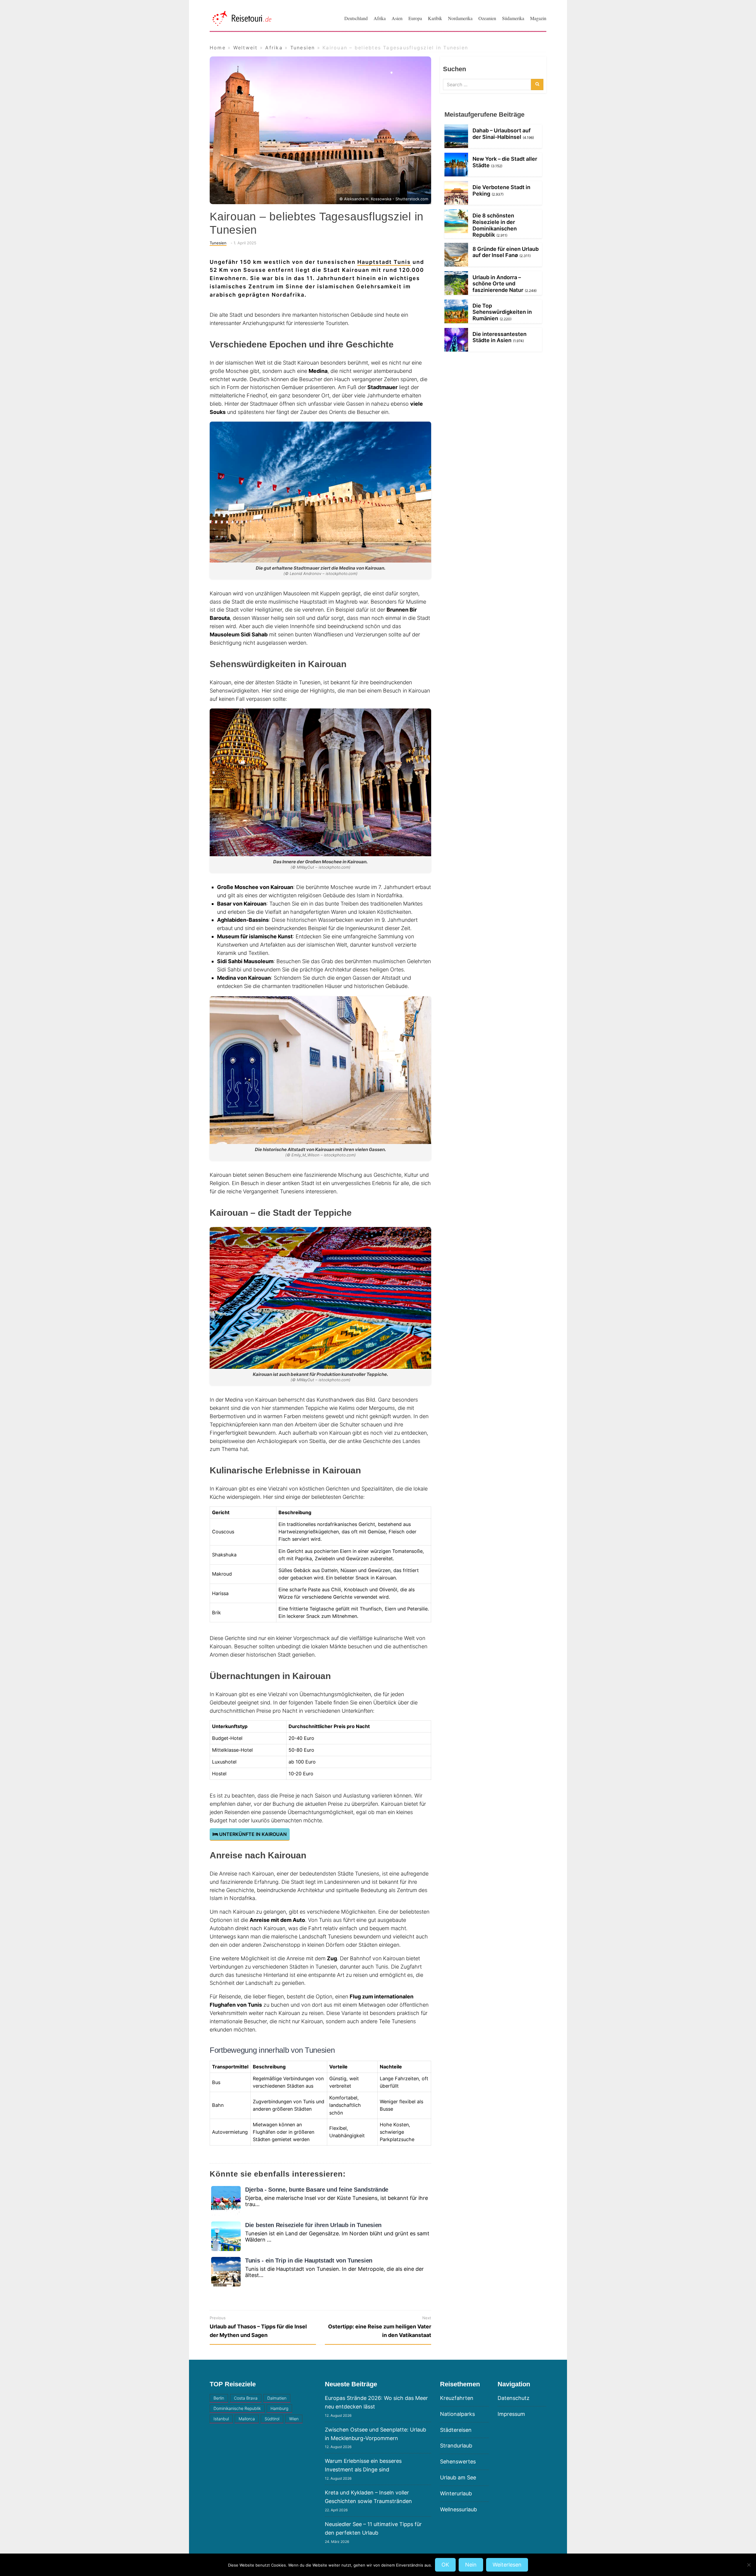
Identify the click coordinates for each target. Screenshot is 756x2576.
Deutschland (356, 18)
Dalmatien (277, 2398)
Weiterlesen (507, 2565)
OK (445, 2565)
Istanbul (221, 2419)
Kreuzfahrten (457, 2398)
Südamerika (513, 18)
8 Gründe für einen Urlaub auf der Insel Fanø (506, 252)
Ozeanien (487, 18)
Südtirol (272, 2419)
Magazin (538, 18)
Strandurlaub (456, 2446)
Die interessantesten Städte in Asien (500, 337)
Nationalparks (457, 2414)
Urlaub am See (458, 2477)
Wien (294, 2419)
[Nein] (749, 2565)
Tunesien (218, 243)
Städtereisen (456, 2430)
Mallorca (247, 2419)
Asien (397, 18)
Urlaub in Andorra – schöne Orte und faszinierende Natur (498, 284)
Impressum (511, 2414)
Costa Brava (246, 2398)
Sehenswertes (458, 2462)
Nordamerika (460, 18)
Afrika (380, 18)
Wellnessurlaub (458, 2509)
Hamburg (279, 2408)
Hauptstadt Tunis (384, 262)
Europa (415, 18)
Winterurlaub (456, 2493)
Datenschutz (514, 2398)
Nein (471, 2565)
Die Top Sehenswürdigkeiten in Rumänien (502, 312)
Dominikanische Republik (237, 2408)
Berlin (219, 2398)
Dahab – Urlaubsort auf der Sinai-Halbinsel (502, 134)
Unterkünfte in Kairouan (252, 1834)
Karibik (435, 18)
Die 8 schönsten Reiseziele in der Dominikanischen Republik (495, 225)
